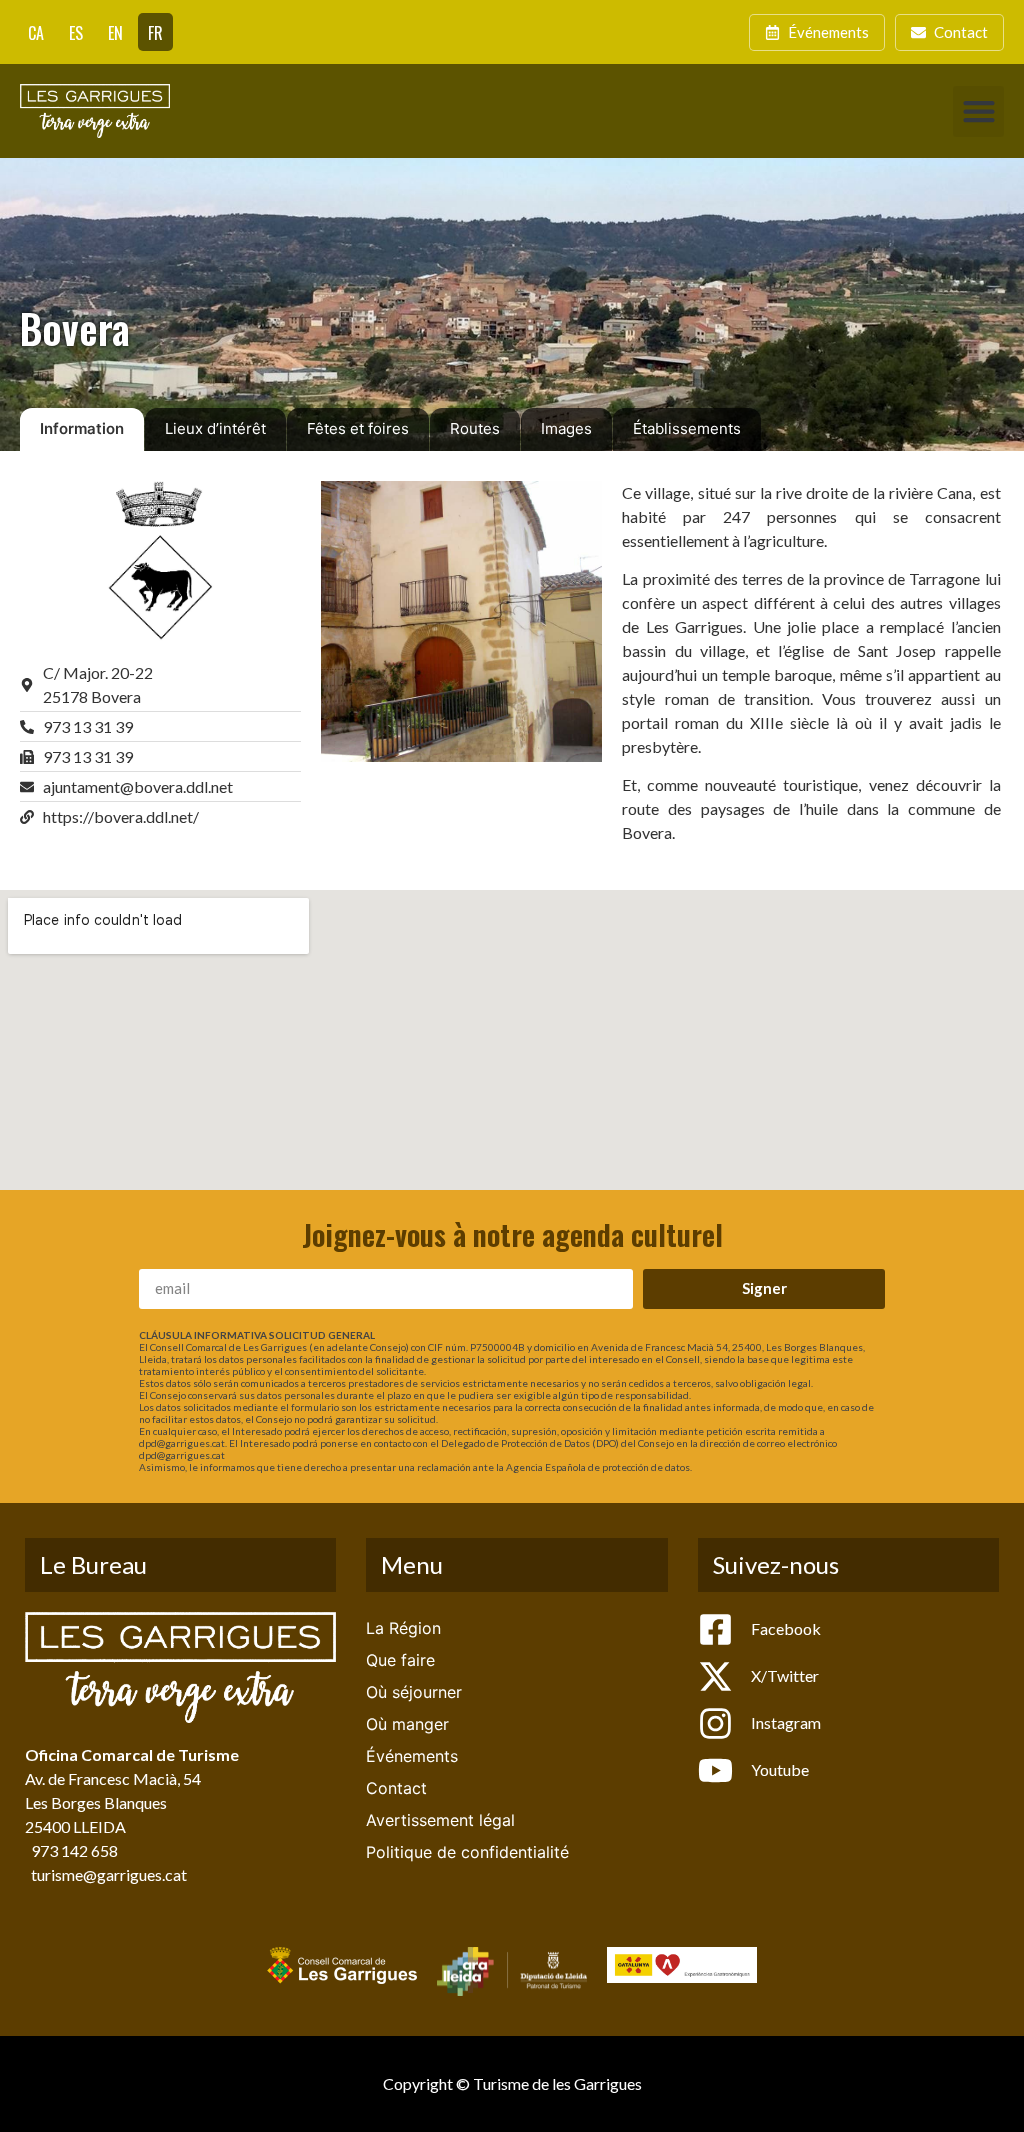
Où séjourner (414, 1692)
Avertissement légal (440, 1820)
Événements (412, 1756)
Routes (475, 428)
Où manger (407, 1724)
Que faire (400, 1660)
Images (566, 428)
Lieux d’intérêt (215, 428)
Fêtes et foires (358, 428)
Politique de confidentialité (467, 1852)
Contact (396, 1788)
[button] (978, 111)
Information (82, 428)
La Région (403, 1628)
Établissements (687, 428)
